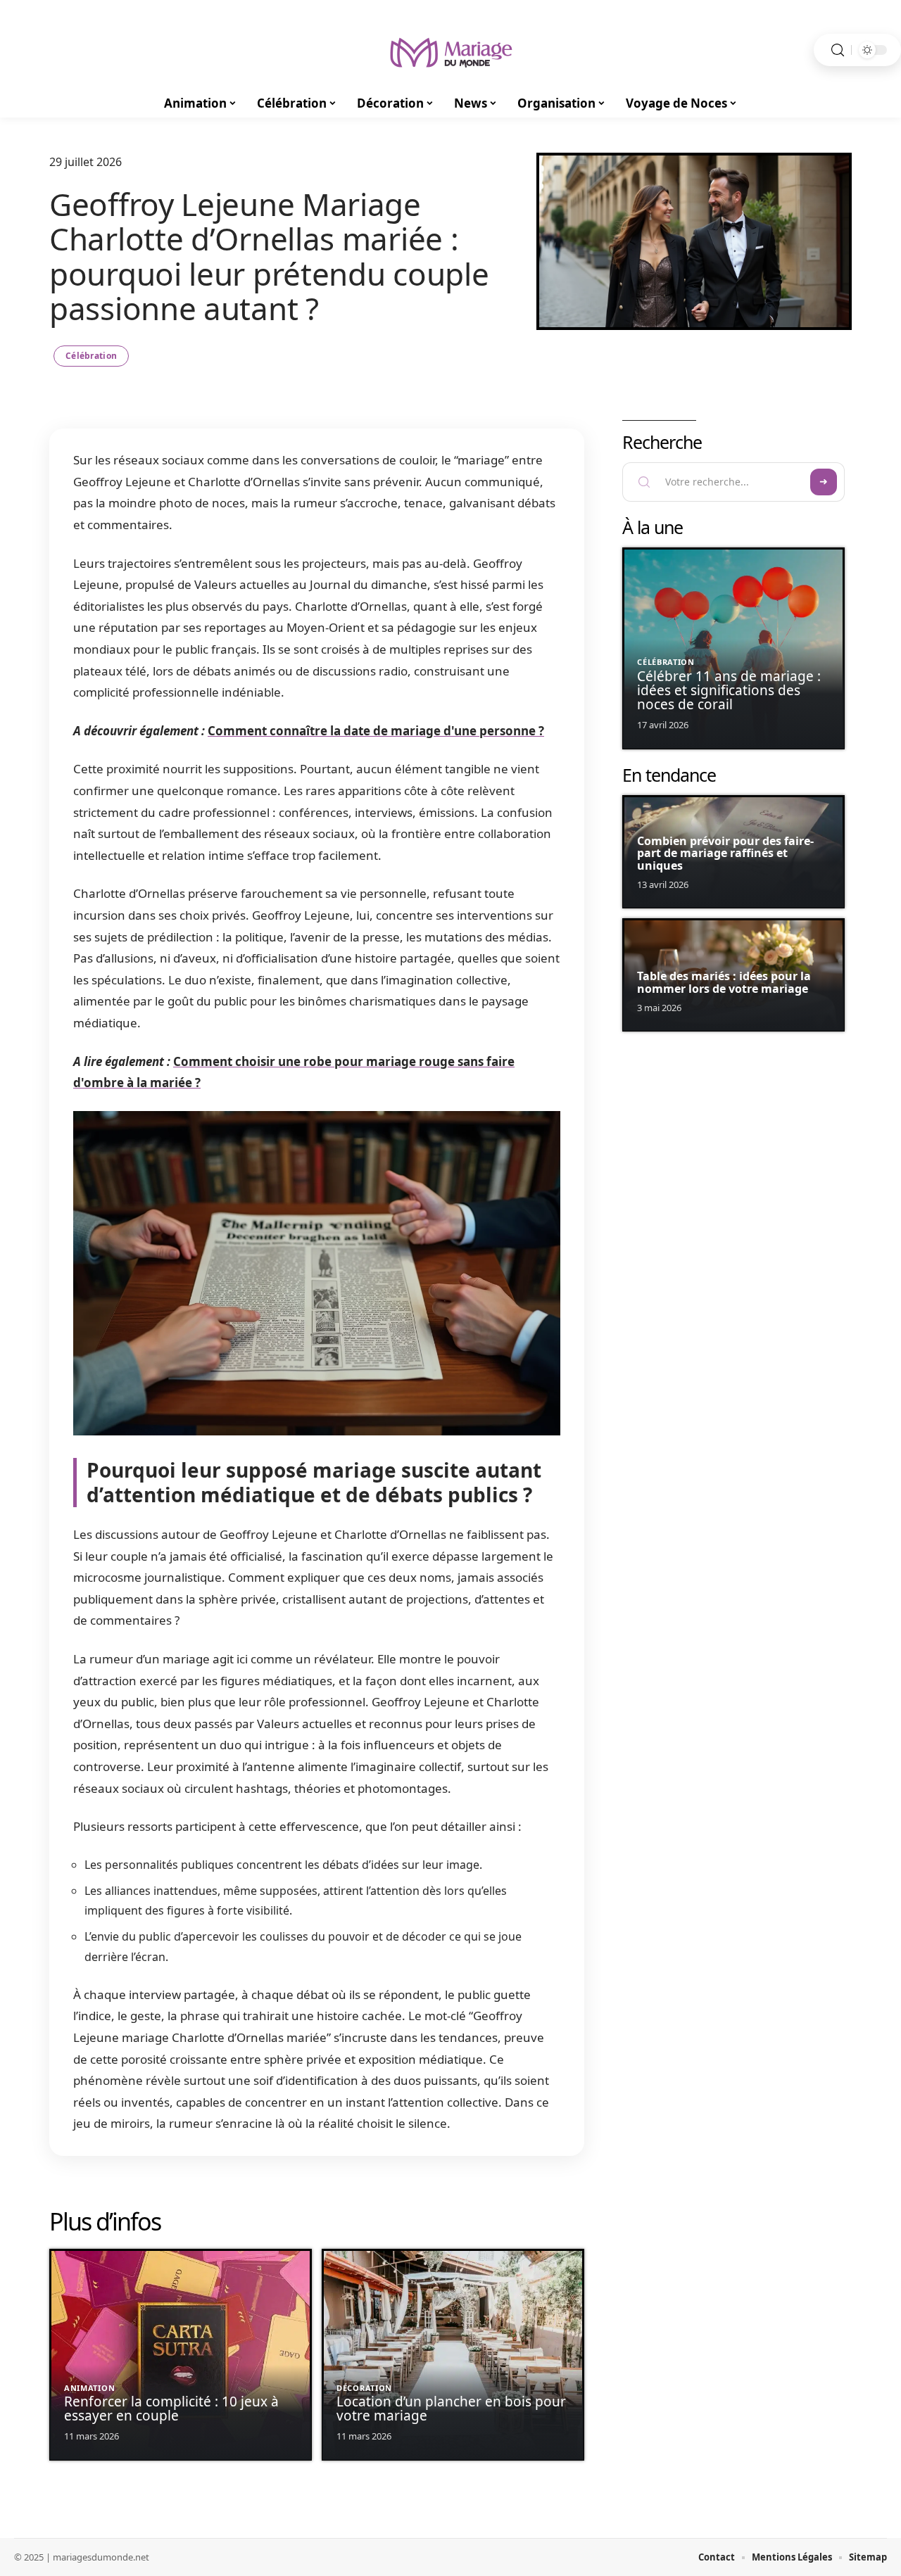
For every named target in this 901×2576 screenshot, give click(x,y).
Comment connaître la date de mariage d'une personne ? (376, 731)
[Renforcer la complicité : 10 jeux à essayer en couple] (181, 2355)
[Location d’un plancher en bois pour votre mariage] (453, 2355)
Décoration (364, 2388)
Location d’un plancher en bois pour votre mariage (451, 2409)
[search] (838, 50)
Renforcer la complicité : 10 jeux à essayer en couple (171, 2409)
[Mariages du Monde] (450, 50)
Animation (89, 2388)
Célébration (91, 356)
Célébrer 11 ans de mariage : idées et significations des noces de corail (729, 690)
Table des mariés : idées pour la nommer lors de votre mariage (724, 982)
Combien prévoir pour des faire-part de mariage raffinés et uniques (725, 853)
